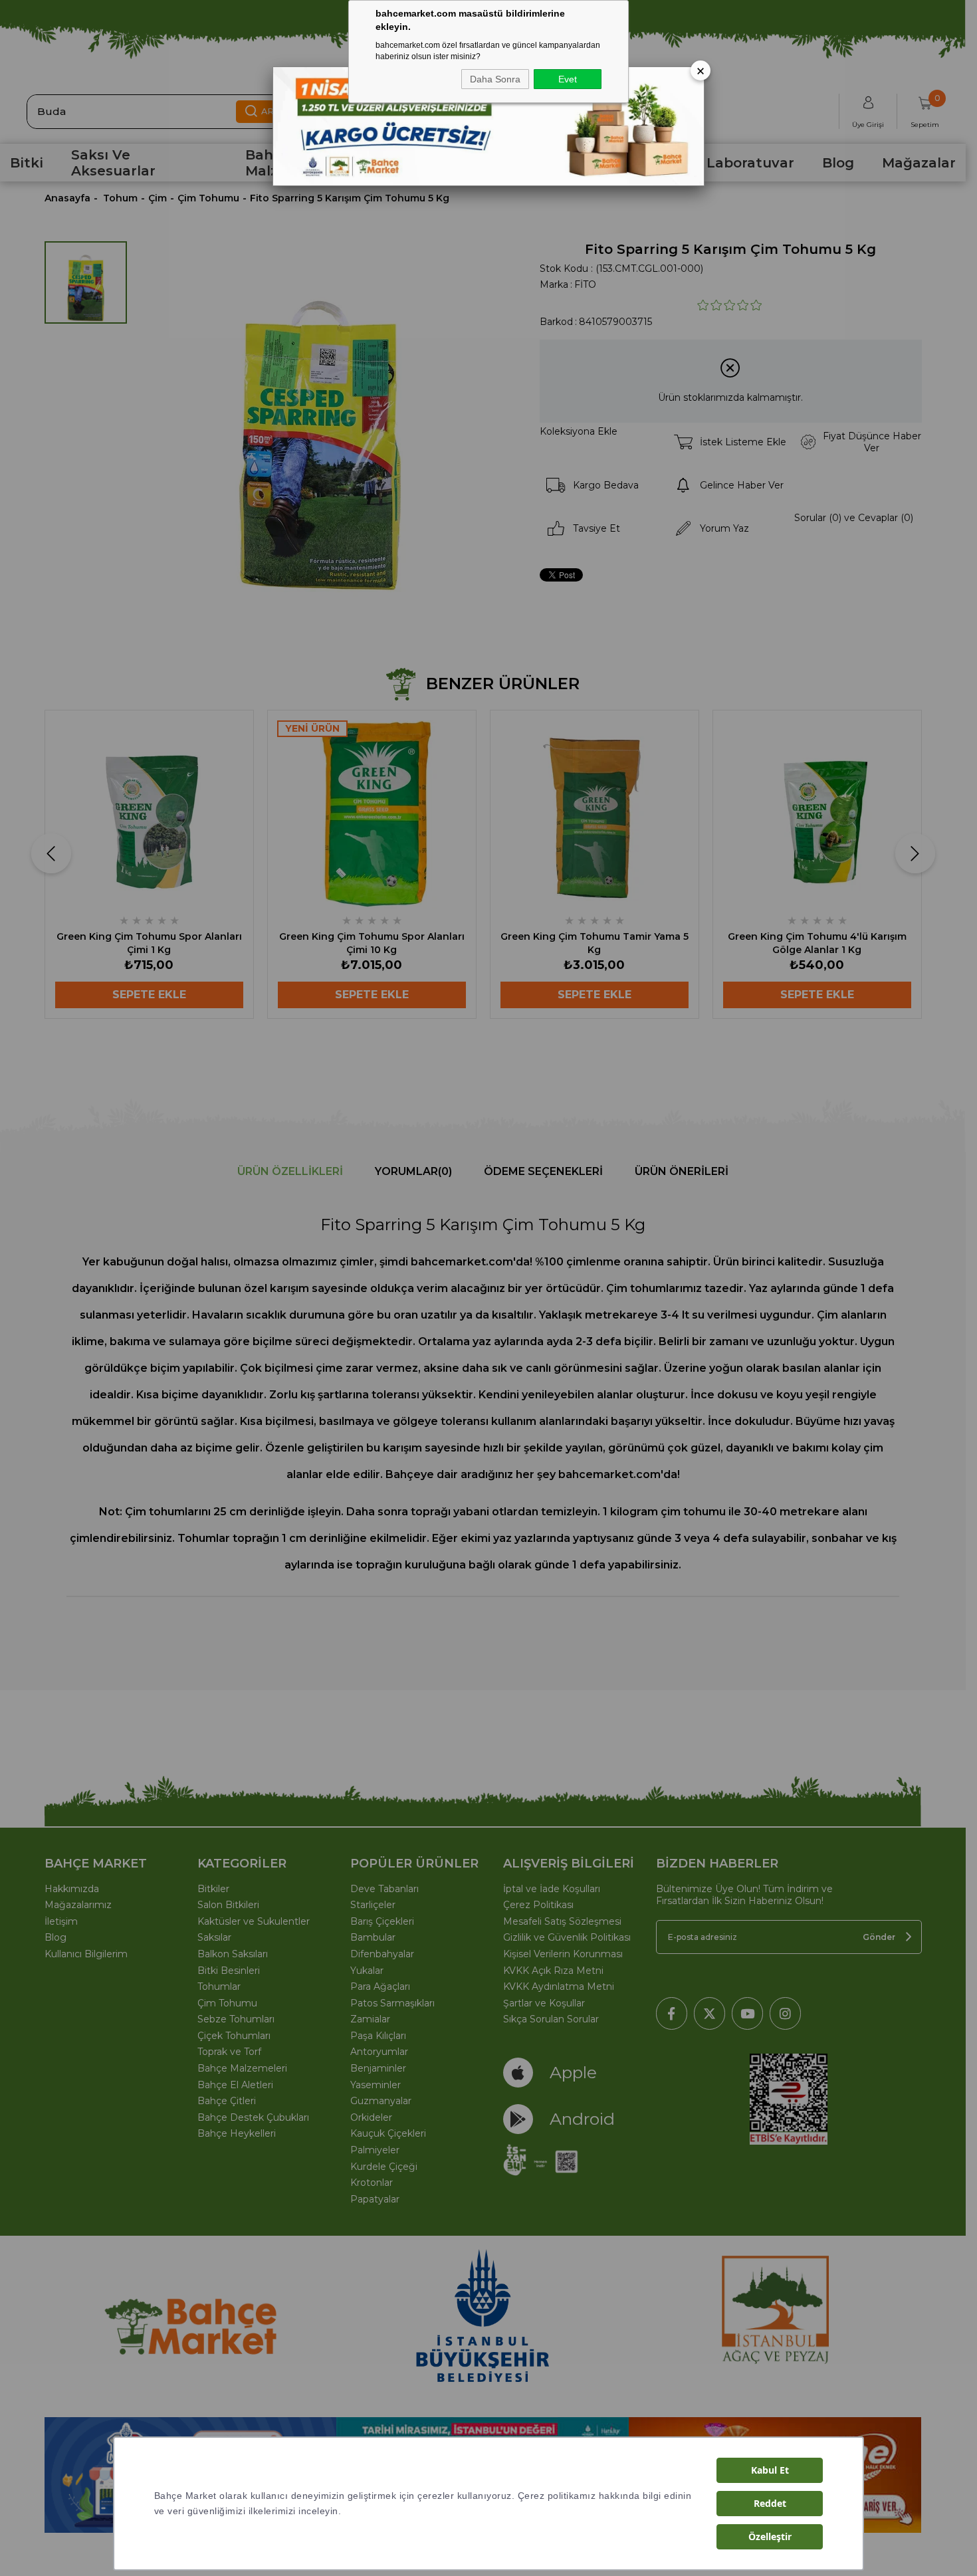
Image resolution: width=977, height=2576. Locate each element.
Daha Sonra (495, 79)
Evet (568, 79)
